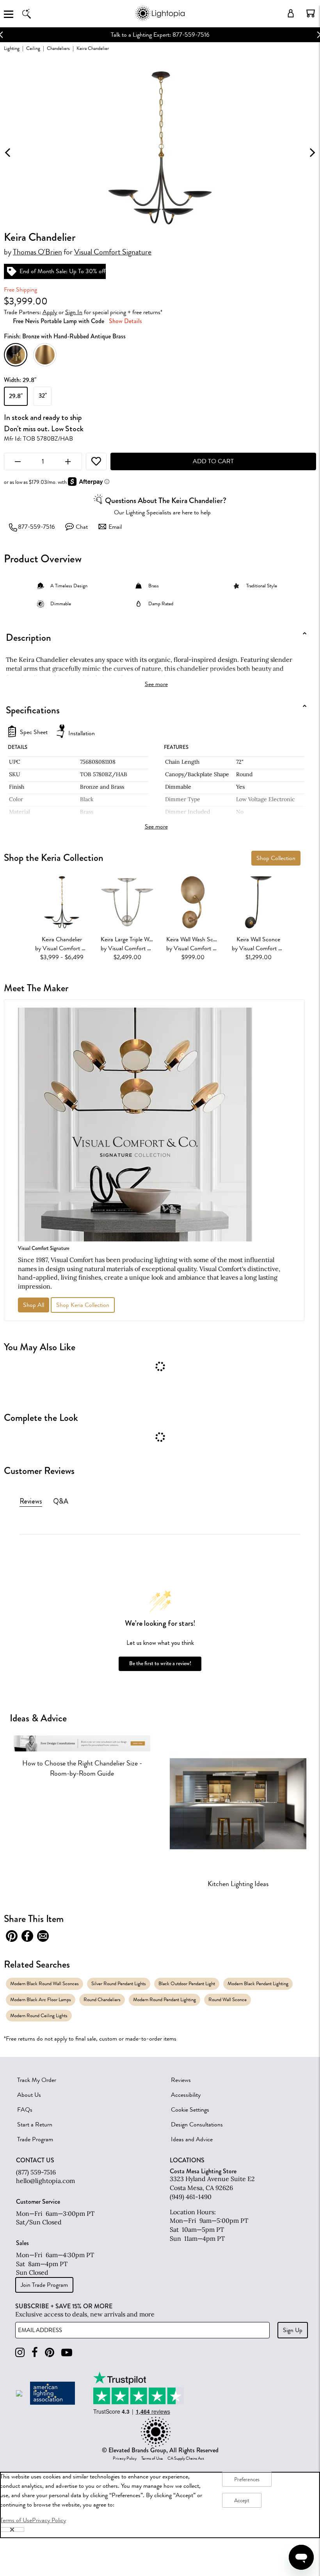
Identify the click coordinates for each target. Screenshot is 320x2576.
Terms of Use (152, 2459)
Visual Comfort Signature (113, 252)
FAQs (25, 2110)
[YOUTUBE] (67, 2353)
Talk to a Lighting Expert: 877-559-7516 (160, 35)
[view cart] (311, 13)
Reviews (181, 2080)
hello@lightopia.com (45, 2181)
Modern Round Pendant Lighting (164, 1999)
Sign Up (293, 2330)
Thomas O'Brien (37, 252)
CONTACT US (35, 2160)
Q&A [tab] (61, 1501)
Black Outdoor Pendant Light (187, 1983)
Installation (82, 733)
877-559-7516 (36, 527)
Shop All (34, 1305)
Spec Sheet (34, 732)
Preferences (247, 2479)
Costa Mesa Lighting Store (203, 2171)
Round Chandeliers (102, 1999)
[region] (160, 2505)
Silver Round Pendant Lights (119, 1983)
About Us (29, 2095)
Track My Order (37, 2080)
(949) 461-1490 (191, 2197)
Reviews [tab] (31, 1501)
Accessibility (186, 2095)
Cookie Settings (190, 2110)
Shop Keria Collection (83, 1305)
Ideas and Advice (192, 2139)
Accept (242, 2500)
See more (156, 684)
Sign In (74, 312)
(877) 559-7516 (36, 2172)
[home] (160, 19)
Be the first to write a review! (160, 1663)
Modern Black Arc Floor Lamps (41, 1999)
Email (115, 527)
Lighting (12, 48)
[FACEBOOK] (35, 2353)
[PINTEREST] (50, 2353)
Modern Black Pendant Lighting (258, 1983)
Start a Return (35, 2124)
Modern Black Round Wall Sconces (44, 1983)
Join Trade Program (44, 2285)
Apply (50, 312)
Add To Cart (213, 461)
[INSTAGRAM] (20, 2353)
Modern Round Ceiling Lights (39, 2015)
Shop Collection (276, 858)
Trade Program (35, 2139)
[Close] (12, 2530)
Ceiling (33, 48)
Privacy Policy (125, 2459)
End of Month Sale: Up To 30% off (63, 271)
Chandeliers (58, 48)
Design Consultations (197, 2124)
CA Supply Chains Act (186, 2459)
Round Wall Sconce (228, 1999)
